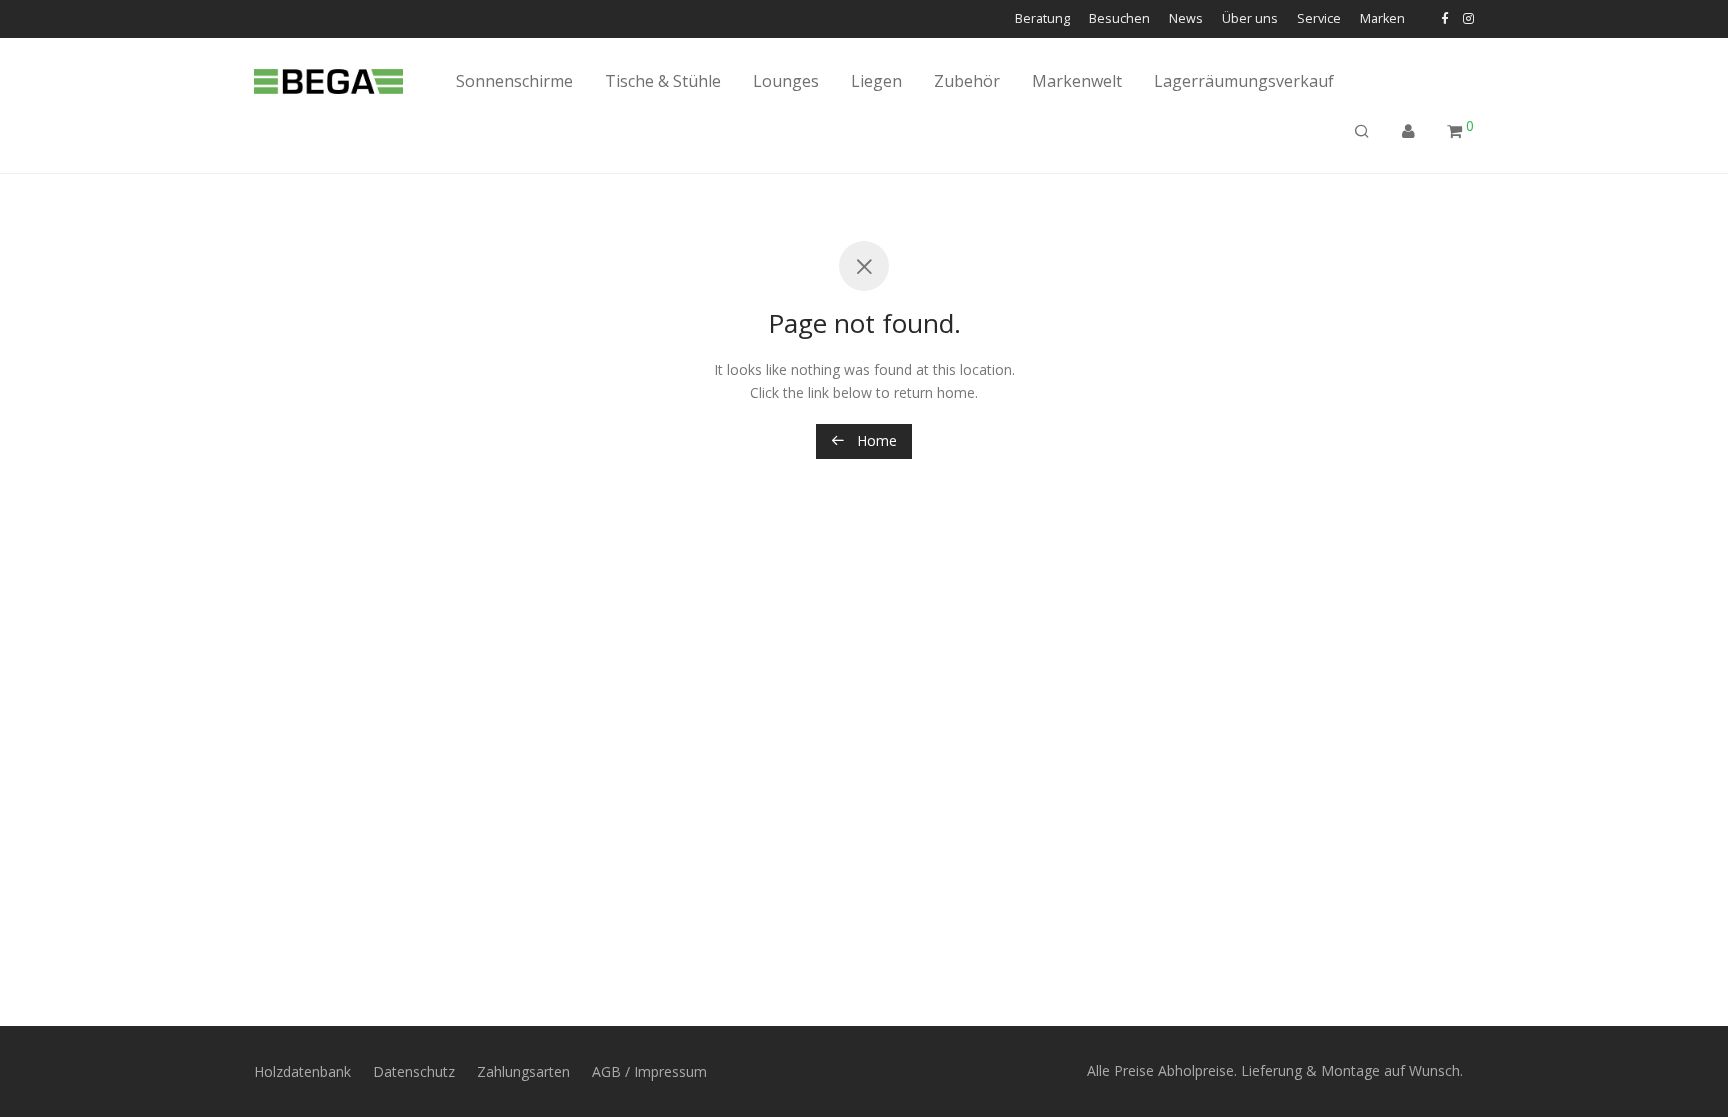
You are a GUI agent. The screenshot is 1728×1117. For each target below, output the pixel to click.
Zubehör (967, 81)
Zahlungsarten (523, 1071)
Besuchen (1119, 19)
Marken (1382, 19)
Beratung (1042, 19)
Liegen (876, 81)
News (1186, 19)
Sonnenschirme (514, 81)
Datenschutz (414, 1071)
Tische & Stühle (663, 81)
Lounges (786, 81)
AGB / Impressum (649, 1071)
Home (875, 440)
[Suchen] (1362, 131)
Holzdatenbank (302, 1071)
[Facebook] (1444, 18)
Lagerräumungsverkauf (1244, 81)
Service (1319, 19)
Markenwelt (1077, 81)
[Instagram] (1468, 18)
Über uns (1250, 19)
